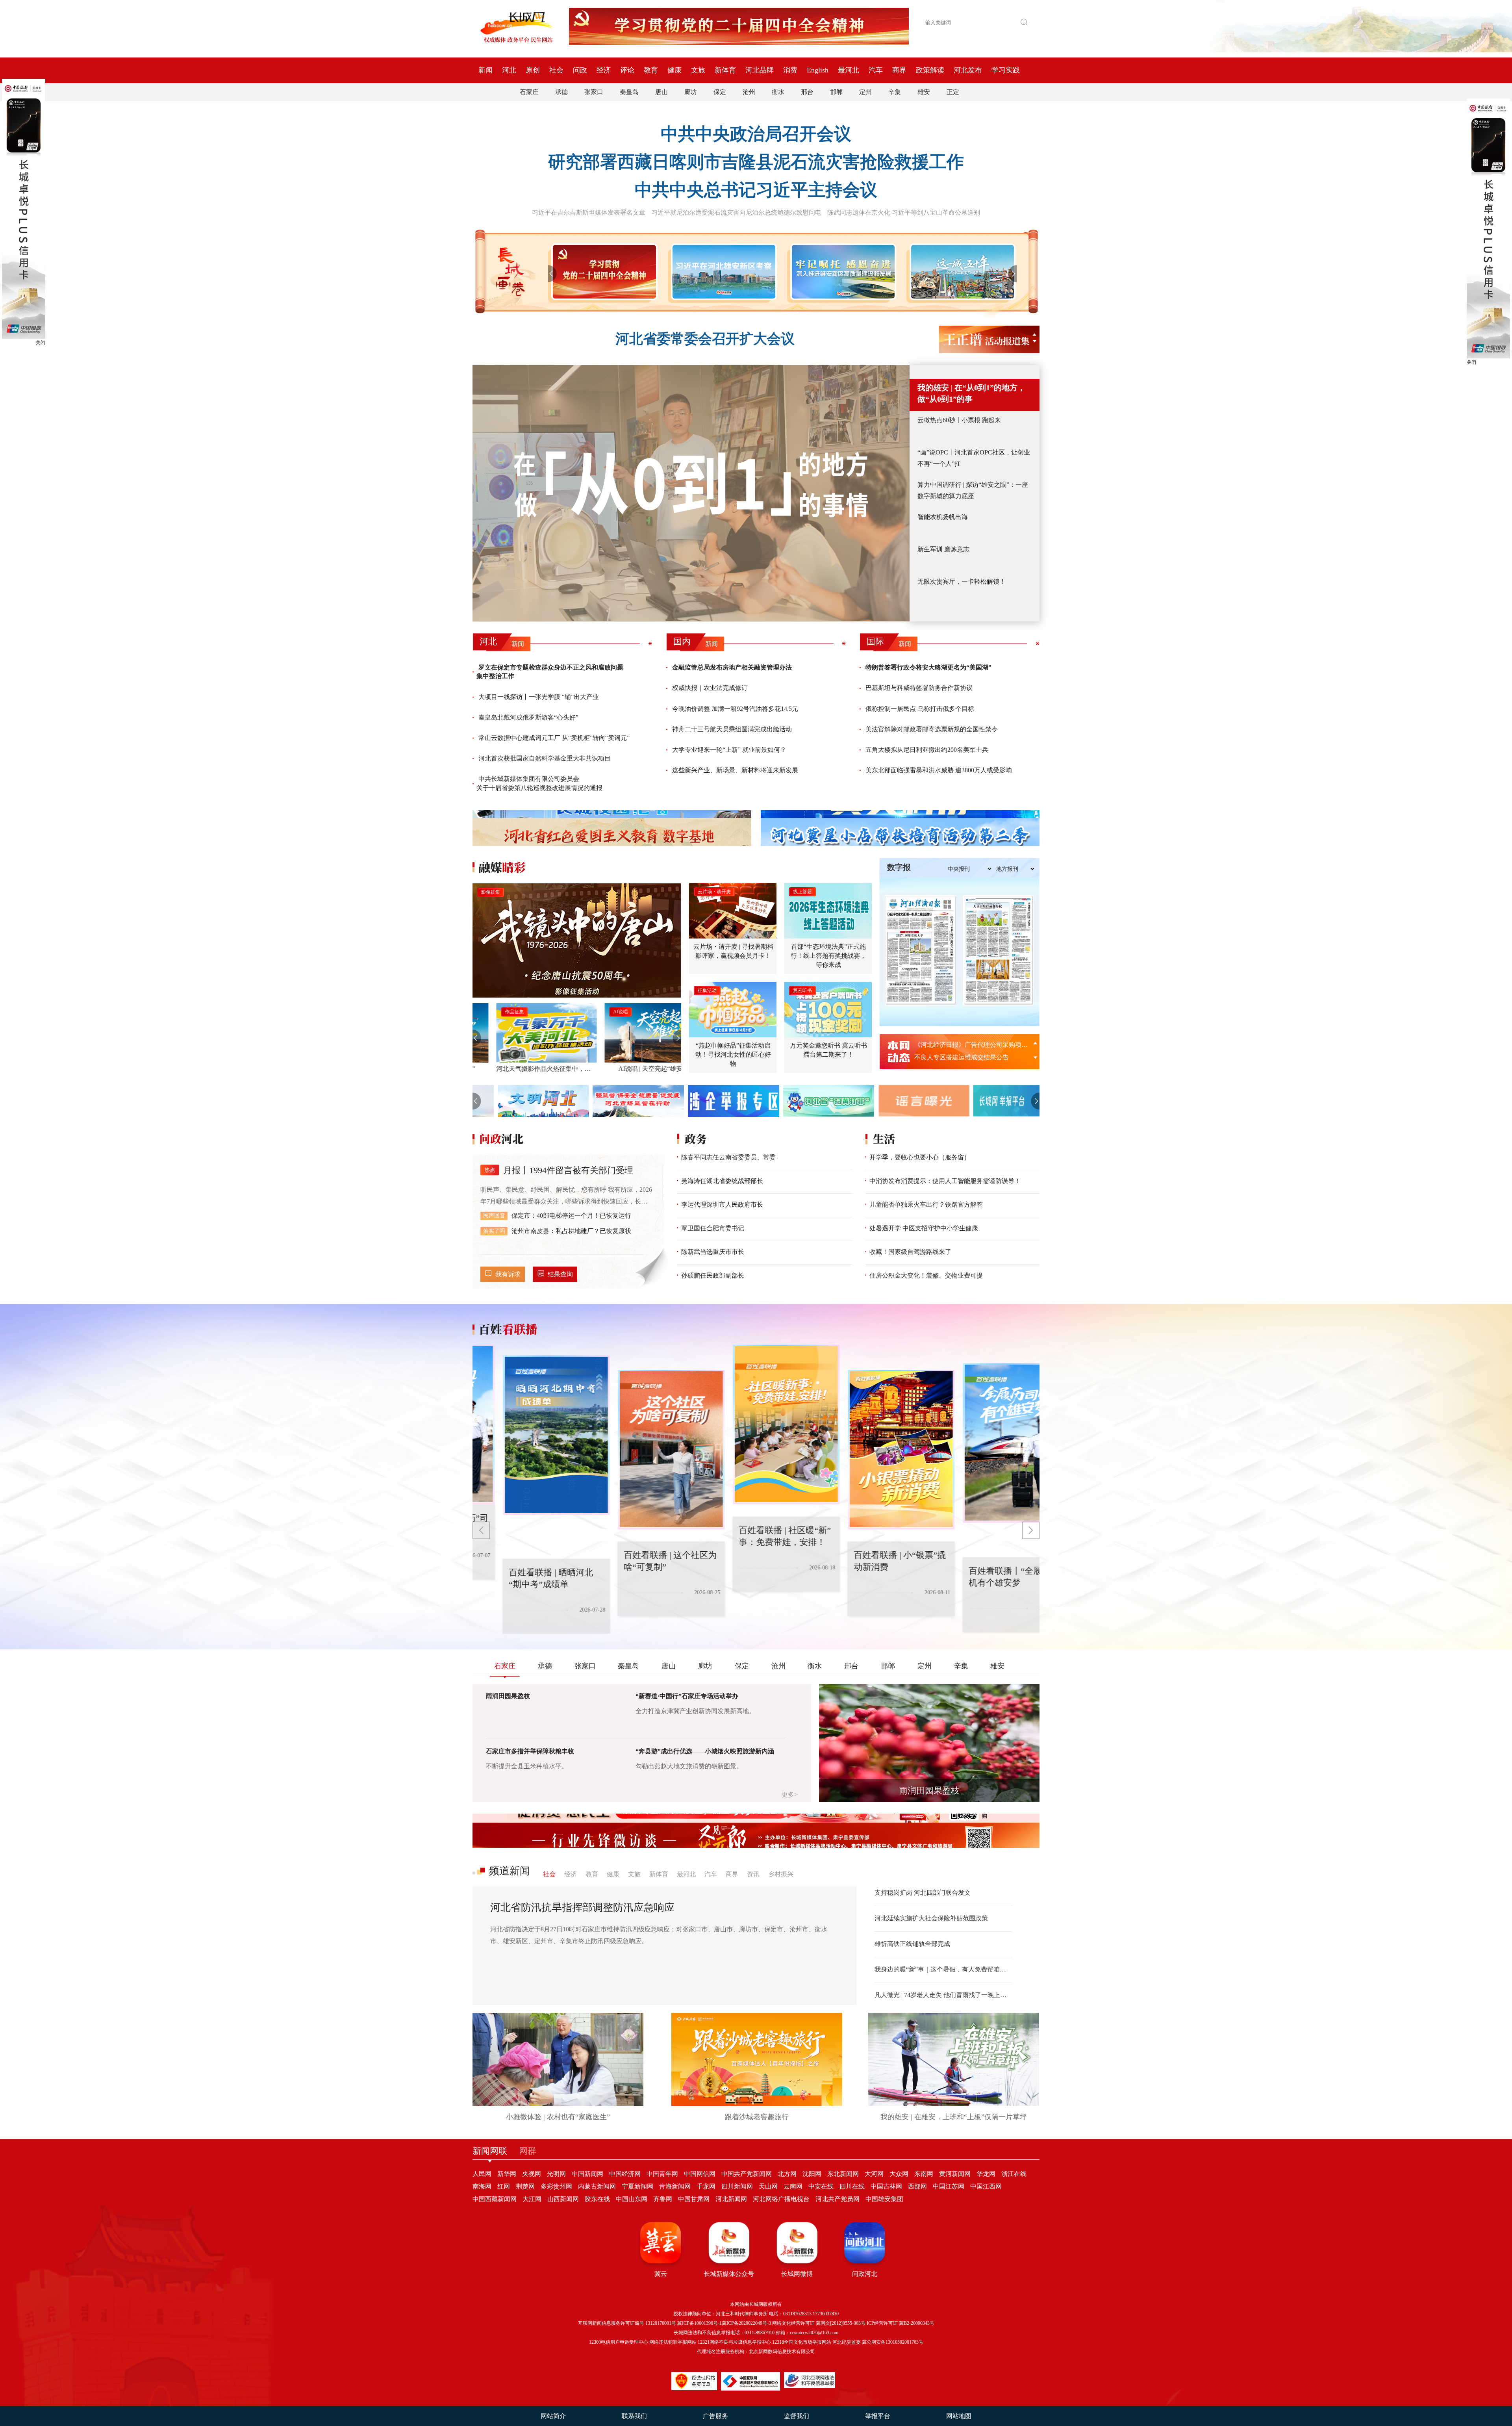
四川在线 (852, 2186)
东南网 (924, 2174)
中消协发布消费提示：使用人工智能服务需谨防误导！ (945, 1181)
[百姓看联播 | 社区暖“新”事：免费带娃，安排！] (673, 1450)
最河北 (849, 70)
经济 (604, 70)
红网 (504, 2186)
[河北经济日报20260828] (920, 950)
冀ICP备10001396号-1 (699, 2323)
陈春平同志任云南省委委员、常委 (728, 1157)
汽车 (876, 70)
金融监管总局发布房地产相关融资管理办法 (732, 667)
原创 (533, 70)
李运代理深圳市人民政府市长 (722, 1205)
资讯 (753, 1874)
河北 (509, 70)
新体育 (725, 70)
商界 (899, 70)
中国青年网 (662, 2174)
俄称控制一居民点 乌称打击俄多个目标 (920, 709)
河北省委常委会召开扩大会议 (705, 339)
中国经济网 (625, 2174)
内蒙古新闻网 (597, 2186)
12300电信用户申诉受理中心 (619, 2342)
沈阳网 (812, 2174)
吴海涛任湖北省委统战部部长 (722, 1181)
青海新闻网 (675, 2186)
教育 (651, 70)
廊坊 (691, 92)
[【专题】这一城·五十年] (961, 272)
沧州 (749, 92)
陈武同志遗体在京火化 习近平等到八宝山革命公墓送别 (904, 212)
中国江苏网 (949, 2186)
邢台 (807, 92)
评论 (627, 70)
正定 (953, 92)
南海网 (482, 2186)
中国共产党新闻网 (747, 2174)
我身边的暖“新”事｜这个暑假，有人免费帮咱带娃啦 (943, 1969)
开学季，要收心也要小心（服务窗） (920, 1157)
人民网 (482, 2174)
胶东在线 (597, 2199)
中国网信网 (700, 2174)
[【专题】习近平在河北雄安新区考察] (722, 272)
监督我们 (797, 2416)
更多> (790, 1794)
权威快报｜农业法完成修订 (710, 688)
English (818, 70)
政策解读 (930, 70)
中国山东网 (632, 2199)
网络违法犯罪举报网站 (673, 2342)
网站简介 (553, 2416)
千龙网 (706, 2186)
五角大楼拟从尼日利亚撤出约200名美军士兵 (927, 750)
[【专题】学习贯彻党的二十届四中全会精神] (603, 272)
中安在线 (821, 2186)
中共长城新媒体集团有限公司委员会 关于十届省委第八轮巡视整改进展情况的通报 (539, 783)
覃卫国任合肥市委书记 (713, 1228)
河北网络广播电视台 (781, 2199)
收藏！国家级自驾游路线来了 (910, 1252)
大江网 (532, 2199)
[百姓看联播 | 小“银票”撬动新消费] (787, 1424)
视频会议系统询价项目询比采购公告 (965, 1057)
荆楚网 (525, 2186)
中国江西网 (986, 2186)
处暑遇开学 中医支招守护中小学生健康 (924, 1228)
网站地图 (959, 2416)
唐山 (661, 92)
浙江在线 (1014, 2174)
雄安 (924, 92)
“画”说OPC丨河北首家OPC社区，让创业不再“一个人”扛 (974, 458)
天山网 (768, 2186)
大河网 (874, 2174)
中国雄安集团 (884, 2199)
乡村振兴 (781, 1874)
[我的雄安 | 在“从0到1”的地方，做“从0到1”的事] (691, 493)
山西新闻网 (563, 2199)
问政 (580, 70)
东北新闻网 (843, 2174)
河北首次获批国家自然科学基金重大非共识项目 (545, 758)
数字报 (899, 867)
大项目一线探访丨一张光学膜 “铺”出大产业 (539, 697)
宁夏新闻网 (637, 2186)
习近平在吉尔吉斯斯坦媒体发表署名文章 (589, 212)
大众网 (899, 2174)
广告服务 (715, 2416)
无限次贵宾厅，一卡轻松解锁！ (962, 581)
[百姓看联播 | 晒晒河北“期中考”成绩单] (1017, 1443)
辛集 (895, 92)
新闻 (485, 70)
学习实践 (1006, 70)
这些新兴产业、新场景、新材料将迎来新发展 (735, 770)
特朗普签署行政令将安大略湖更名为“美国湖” (928, 667)
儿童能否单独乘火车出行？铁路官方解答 (926, 1205)
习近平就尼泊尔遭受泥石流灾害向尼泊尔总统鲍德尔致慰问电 (736, 212)
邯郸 (836, 92)
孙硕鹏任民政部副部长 (713, 1275)
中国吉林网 (886, 2186)
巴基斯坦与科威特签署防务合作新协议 (919, 688)
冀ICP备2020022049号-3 (746, 2323)
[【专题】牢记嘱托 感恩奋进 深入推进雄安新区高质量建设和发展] (842, 272)
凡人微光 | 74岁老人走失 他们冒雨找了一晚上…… (943, 1995)
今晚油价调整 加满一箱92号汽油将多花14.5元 (735, 709)
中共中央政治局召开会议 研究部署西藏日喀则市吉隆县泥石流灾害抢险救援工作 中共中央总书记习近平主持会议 (756, 162)
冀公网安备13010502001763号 (893, 2342)
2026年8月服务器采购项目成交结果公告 (969, 1045)
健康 (674, 70)
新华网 (507, 2174)
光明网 (556, 2174)
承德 (561, 92)
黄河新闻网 (955, 2174)
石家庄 (529, 92)
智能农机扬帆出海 (943, 517)
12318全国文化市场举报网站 (802, 2342)
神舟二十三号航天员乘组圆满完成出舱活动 (732, 729)
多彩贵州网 (556, 2186)
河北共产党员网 (838, 2199)
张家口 (594, 92)
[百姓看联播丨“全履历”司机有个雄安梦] (902, 1450)
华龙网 (986, 2174)
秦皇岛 (629, 92)
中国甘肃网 (694, 2199)
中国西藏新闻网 (495, 2199)
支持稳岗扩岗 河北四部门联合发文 (923, 1893)
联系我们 (634, 2416)
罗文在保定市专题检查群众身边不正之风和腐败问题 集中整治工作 (550, 672)
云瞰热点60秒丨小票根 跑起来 (959, 420)
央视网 (532, 2174)
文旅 (698, 70)
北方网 (787, 2174)
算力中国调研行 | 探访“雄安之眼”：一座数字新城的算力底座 (973, 490)
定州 (865, 92)
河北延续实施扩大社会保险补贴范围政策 (931, 1918)
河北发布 (968, 70)
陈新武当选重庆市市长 (713, 1252)
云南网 (793, 2186)
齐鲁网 (663, 2199)
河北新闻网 (731, 2199)
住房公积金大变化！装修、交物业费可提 (926, 1275)
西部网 (917, 2186)
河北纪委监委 (847, 2342)
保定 (720, 92)
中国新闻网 (587, 2174)
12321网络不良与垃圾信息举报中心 (734, 2342)
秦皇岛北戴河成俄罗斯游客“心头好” (528, 717)
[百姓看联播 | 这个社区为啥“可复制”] (558, 1435)
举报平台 (878, 2416)
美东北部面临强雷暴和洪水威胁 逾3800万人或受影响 (939, 770)
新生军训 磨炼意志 (943, 549)
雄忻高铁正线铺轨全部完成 (912, 1944)
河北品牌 (760, 70)
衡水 (778, 92)
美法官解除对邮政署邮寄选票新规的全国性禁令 (932, 729)
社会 (556, 70)
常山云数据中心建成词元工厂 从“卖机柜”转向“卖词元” (554, 738)
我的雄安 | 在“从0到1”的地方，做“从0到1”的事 (971, 393)
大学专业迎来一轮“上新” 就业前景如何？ (729, 750)
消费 (790, 70)
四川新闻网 (737, 2186)
